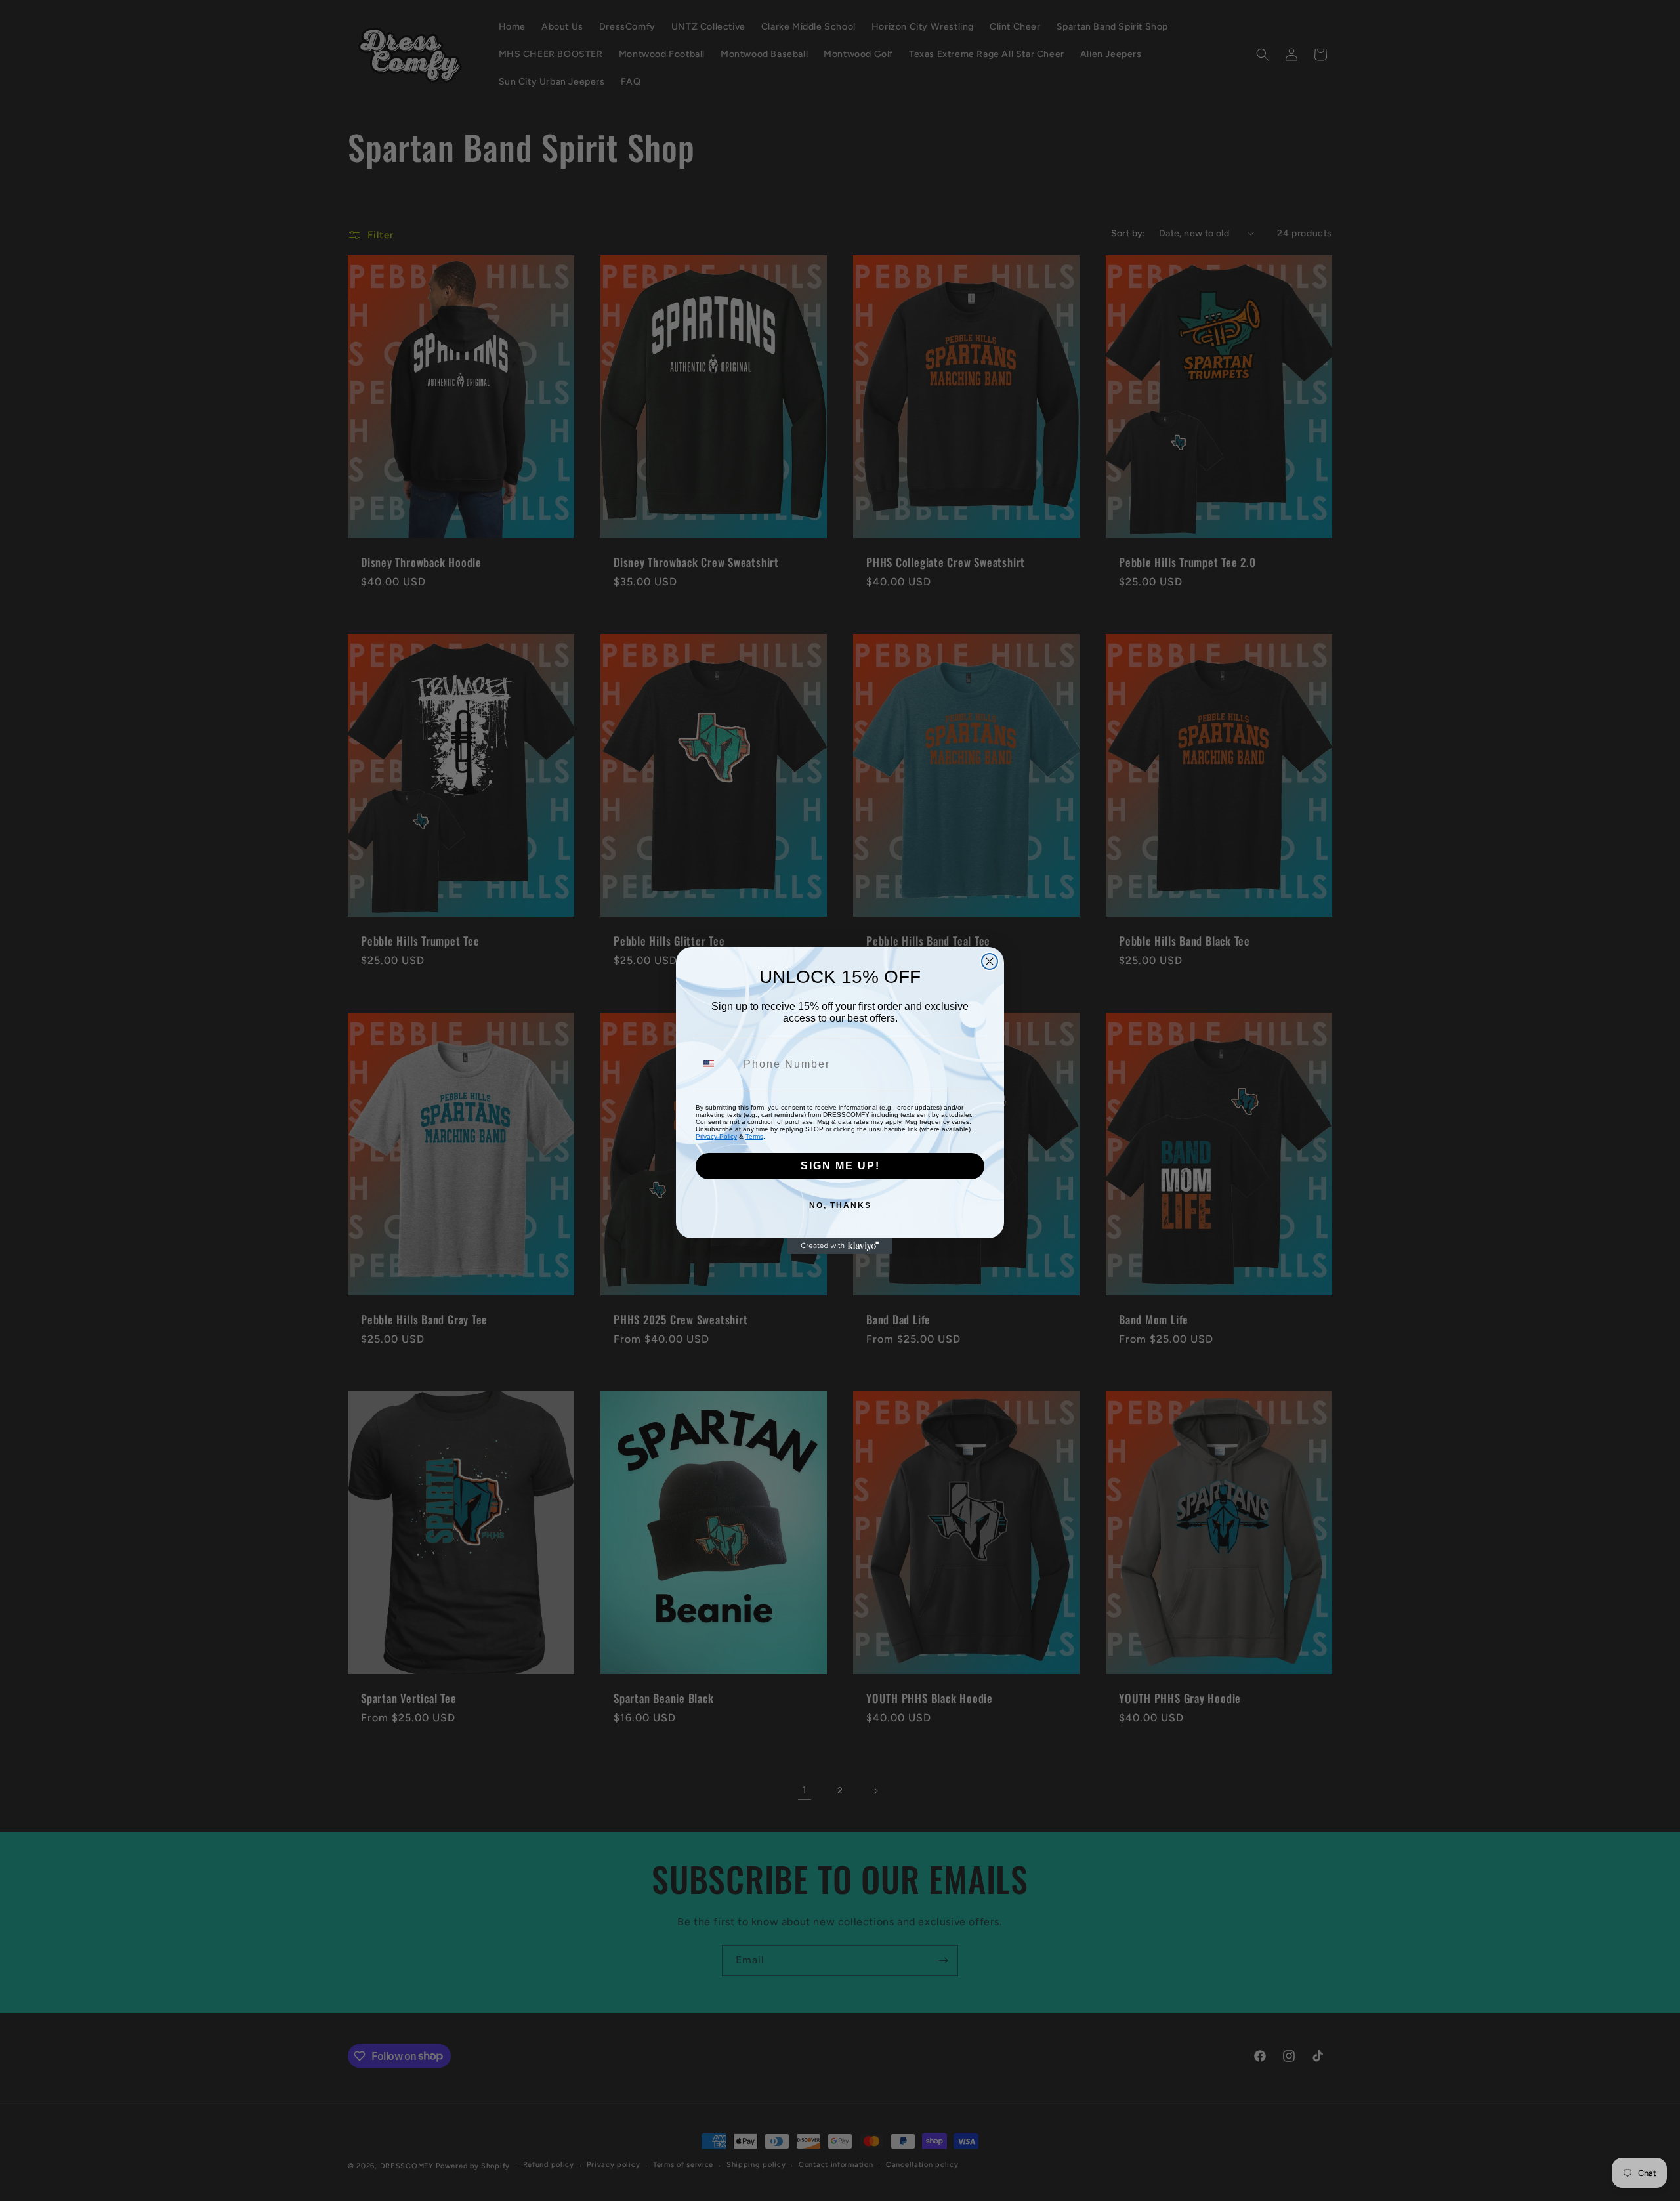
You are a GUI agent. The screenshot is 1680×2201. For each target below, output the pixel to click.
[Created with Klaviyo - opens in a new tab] (840, 1246)
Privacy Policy (716, 1136)
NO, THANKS (840, 1205)
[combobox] (717, 1064)
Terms (754, 1136)
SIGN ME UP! (840, 1166)
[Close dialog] (990, 961)
